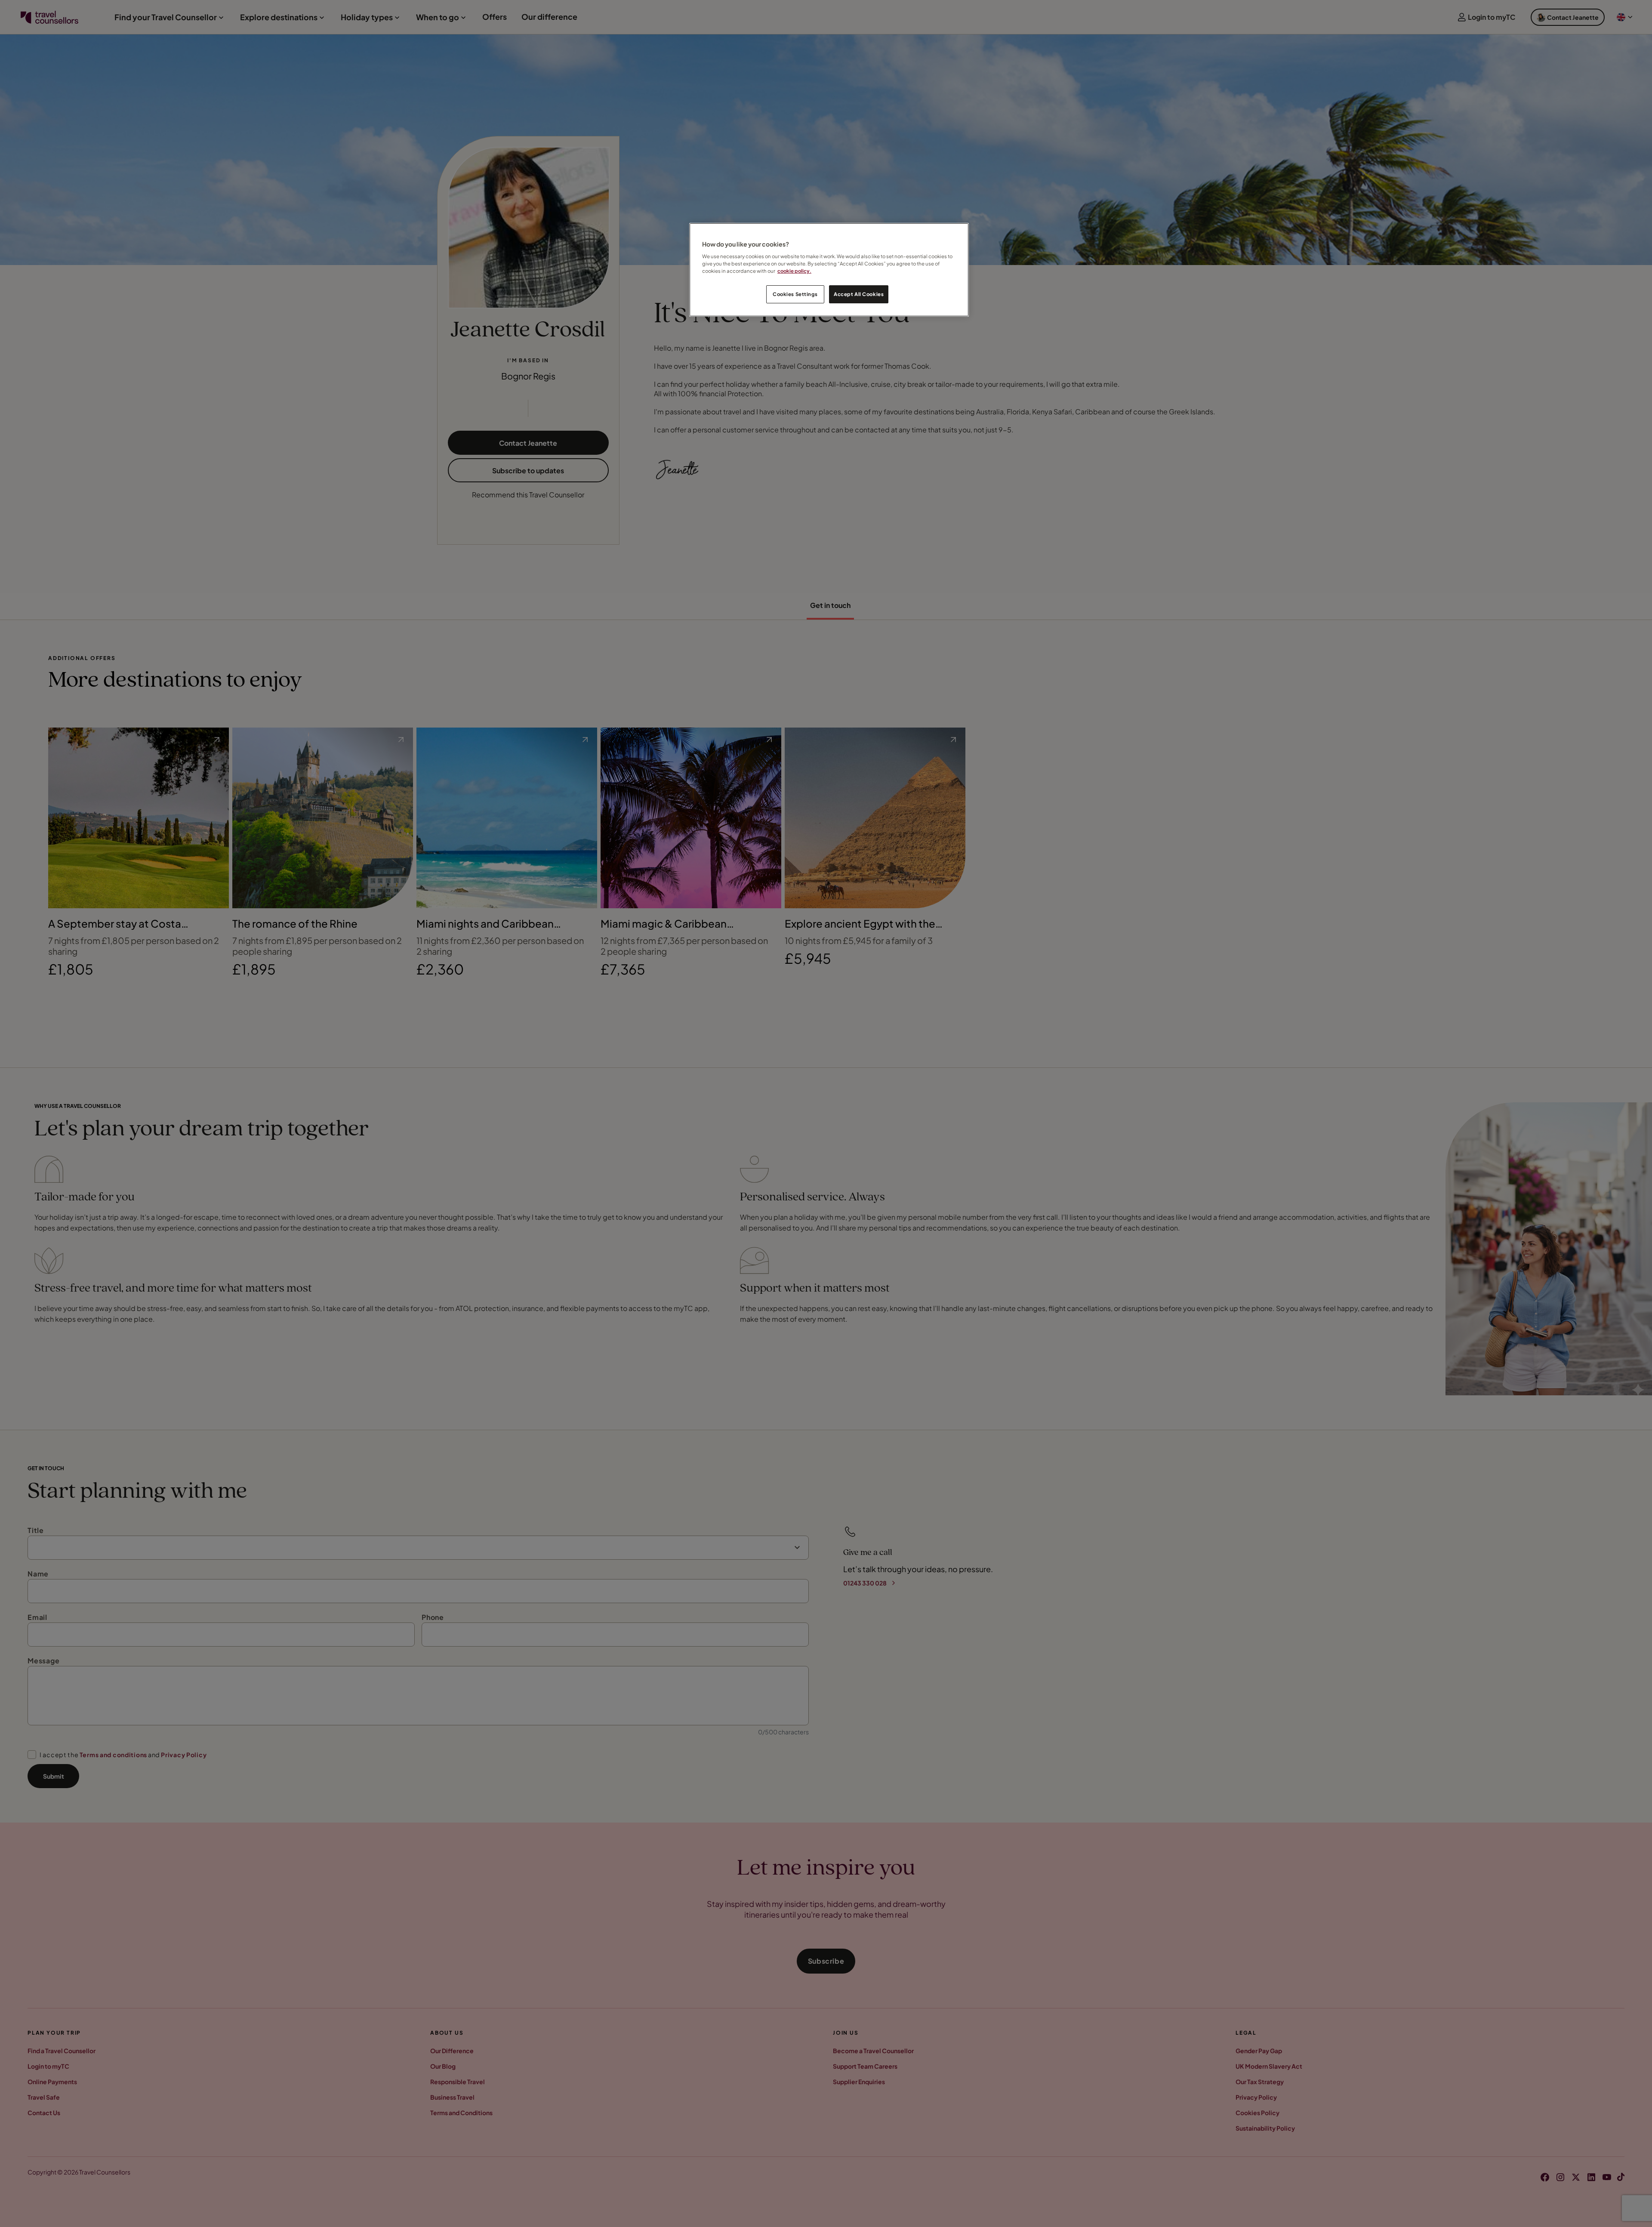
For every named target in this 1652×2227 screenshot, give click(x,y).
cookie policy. (794, 271)
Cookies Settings (795, 294)
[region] (829, 270)
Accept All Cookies (859, 294)
